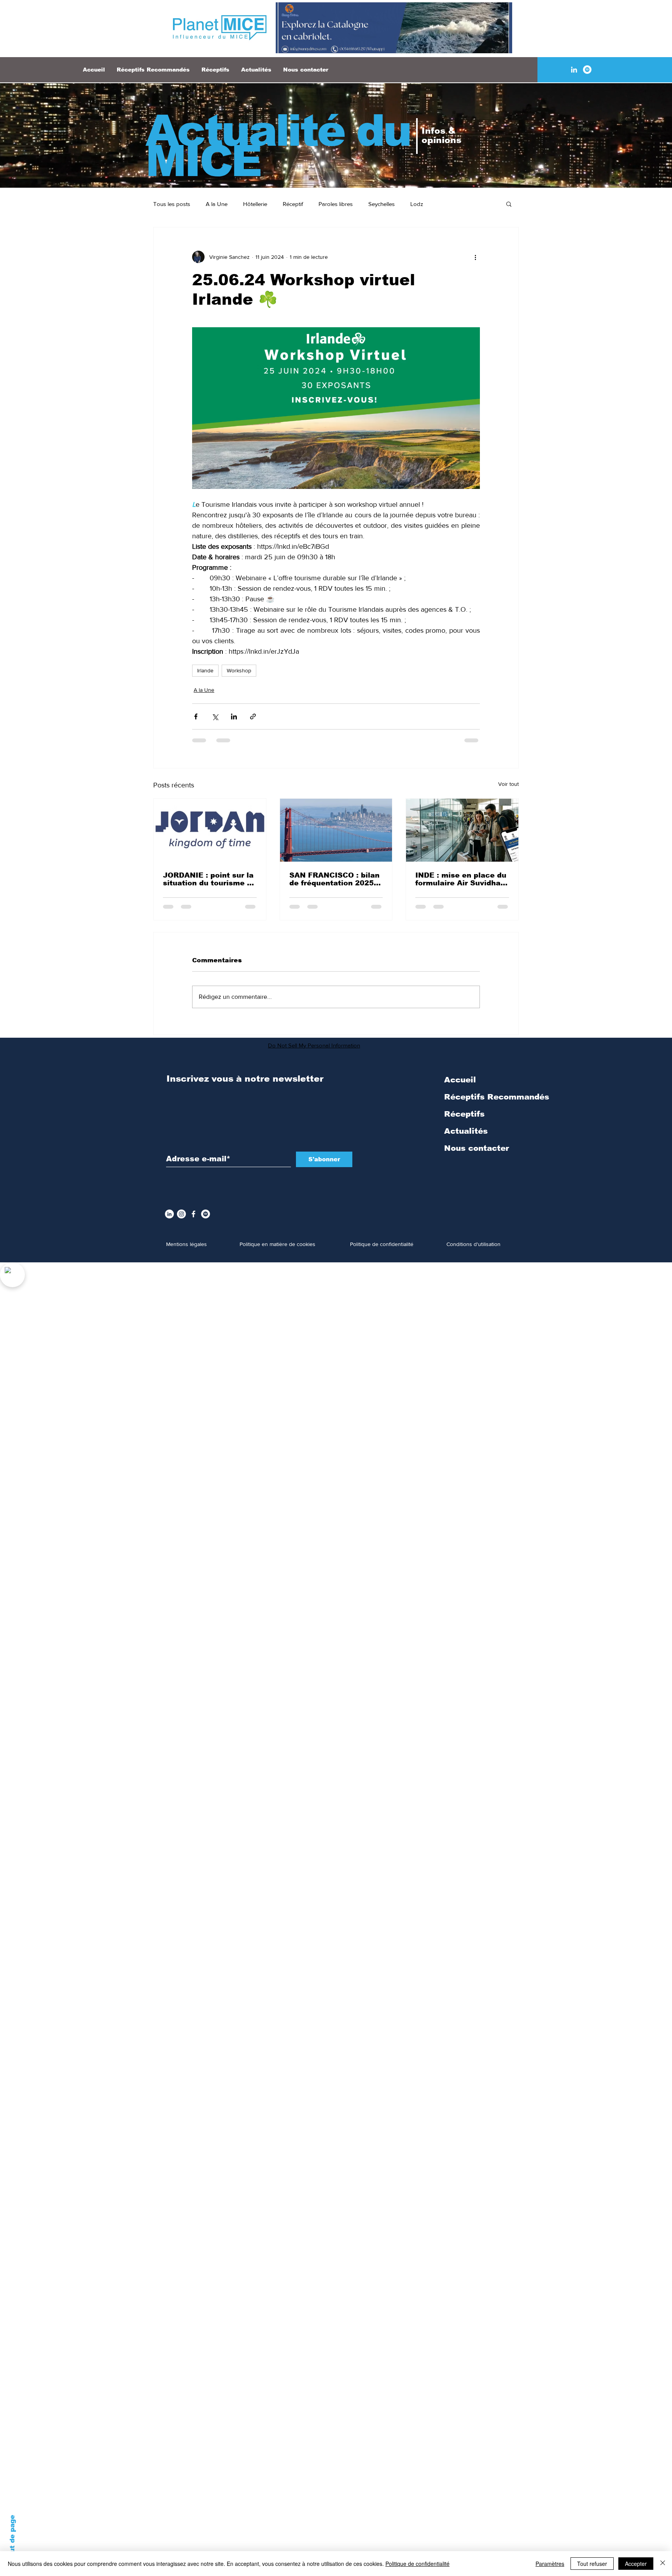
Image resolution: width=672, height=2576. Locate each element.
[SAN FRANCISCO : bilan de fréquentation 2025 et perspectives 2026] (336, 830)
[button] (509, 204)
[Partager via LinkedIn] (234, 716)
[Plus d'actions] (475, 257)
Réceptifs (464, 1120)
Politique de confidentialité (417, 2564)
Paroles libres (336, 204)
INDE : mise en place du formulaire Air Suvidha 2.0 (461, 879)
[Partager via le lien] (253, 716)
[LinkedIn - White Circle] (169, 1220)
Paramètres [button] (550, 2564)
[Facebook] (193, 1220)
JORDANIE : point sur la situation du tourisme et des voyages (209, 879)
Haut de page (12, 2539)
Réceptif (293, 204)
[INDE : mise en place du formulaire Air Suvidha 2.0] (462, 830)
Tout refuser (592, 2564)
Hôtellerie (255, 204)
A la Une (217, 204)
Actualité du (278, 131)
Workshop (239, 670)
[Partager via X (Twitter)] (215, 716)
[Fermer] (663, 2564)
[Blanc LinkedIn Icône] (574, 70)
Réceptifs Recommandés (497, 1103)
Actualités (466, 1137)
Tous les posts (172, 204)
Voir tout (508, 784)
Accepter (636, 2564)
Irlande (205, 670)
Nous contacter (477, 1154)
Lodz (417, 204)
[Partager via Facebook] (196, 716)
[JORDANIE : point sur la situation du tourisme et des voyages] (210, 830)
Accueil (460, 1086)
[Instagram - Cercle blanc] (181, 1220)
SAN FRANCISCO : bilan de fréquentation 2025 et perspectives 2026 (334, 879)
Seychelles (381, 204)
